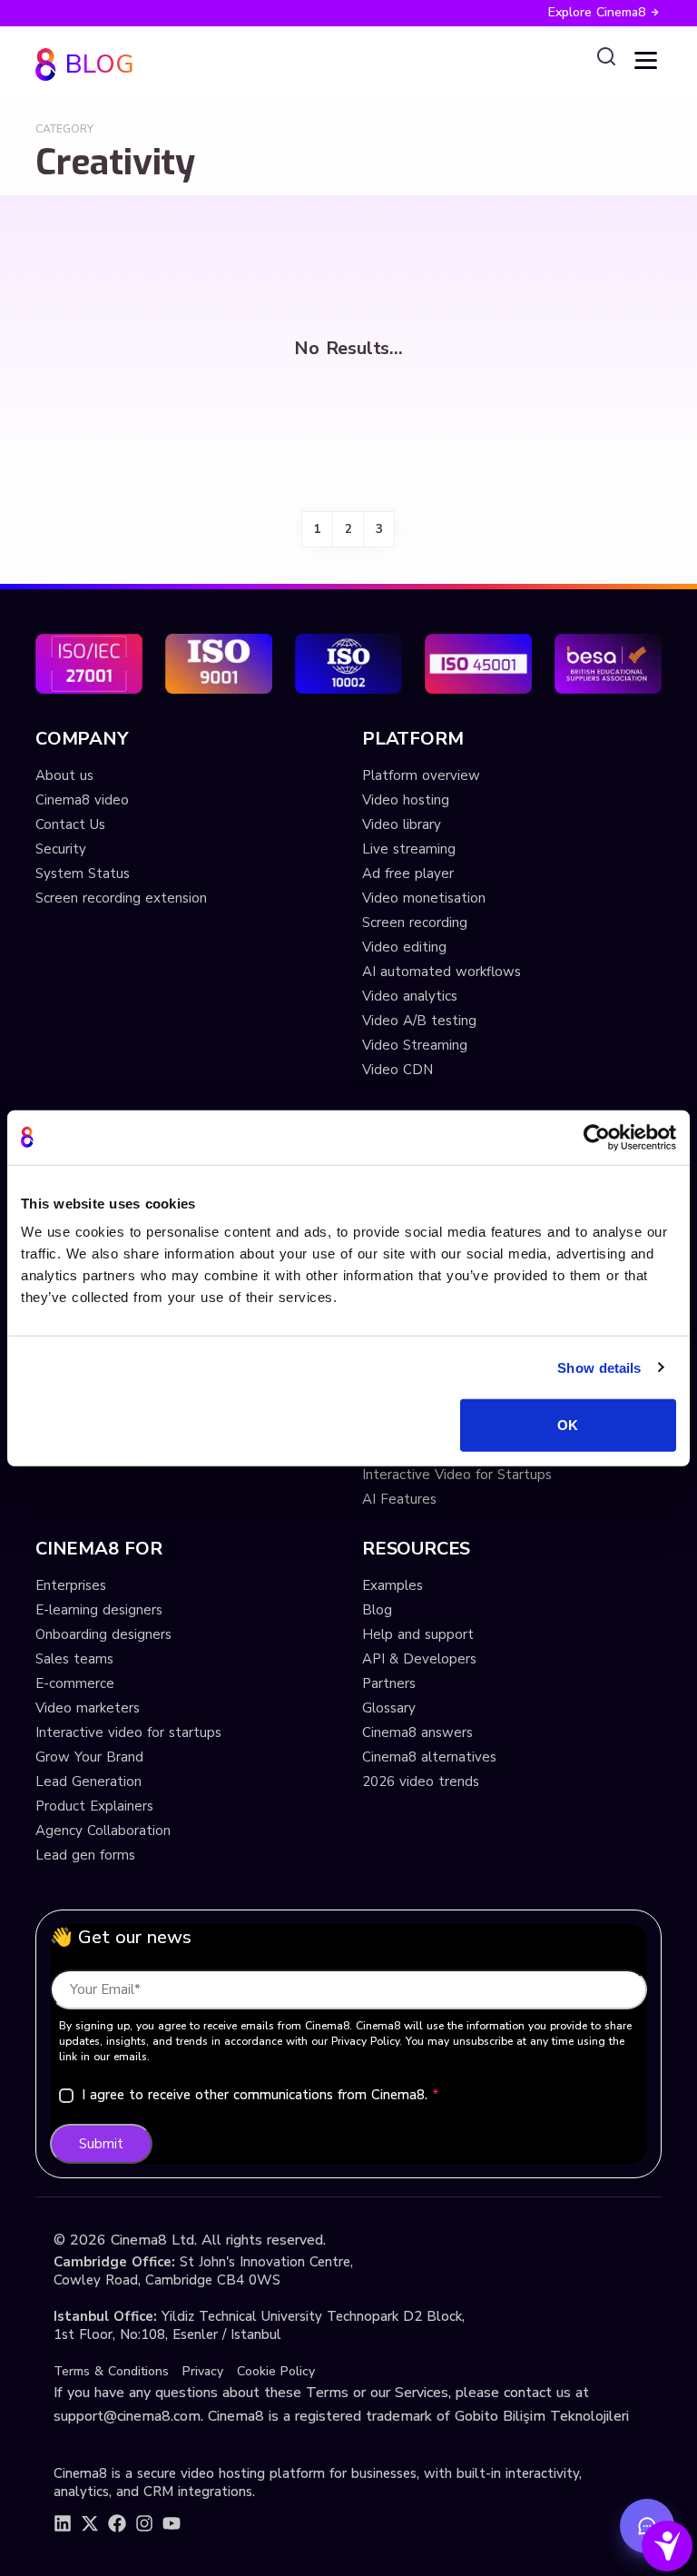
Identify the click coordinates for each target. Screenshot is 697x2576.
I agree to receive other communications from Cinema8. (260, 2095)
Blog (377, 1610)
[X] (90, 2523)
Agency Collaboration (103, 1831)
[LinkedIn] (63, 2523)
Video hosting (406, 800)
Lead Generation (88, 1781)
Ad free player (408, 873)
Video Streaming (415, 1045)
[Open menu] (646, 60)
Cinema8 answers (417, 1732)
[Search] (606, 57)
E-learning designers (99, 1610)
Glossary (389, 1708)
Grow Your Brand (89, 1757)
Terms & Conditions (111, 2371)
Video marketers (88, 1708)
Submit (101, 2144)
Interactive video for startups (128, 1732)
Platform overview (421, 775)
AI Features (399, 1499)
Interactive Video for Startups (457, 1475)
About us (64, 775)
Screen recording (415, 923)
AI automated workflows (442, 972)
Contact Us (70, 824)
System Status (83, 873)
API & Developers (419, 1659)
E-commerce (75, 1683)
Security (61, 849)
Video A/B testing (419, 1021)
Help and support (418, 1634)
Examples (393, 1585)
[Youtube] (172, 2523)
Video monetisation (424, 898)
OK (568, 1425)
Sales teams (74, 1659)
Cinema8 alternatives (429, 1757)
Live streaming (409, 849)
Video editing (404, 947)
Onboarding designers (103, 1634)
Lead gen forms (85, 1855)
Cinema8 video (82, 800)
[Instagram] (144, 2523)
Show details (599, 1367)
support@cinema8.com (127, 2416)
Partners (389, 1683)
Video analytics (410, 996)
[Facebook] (117, 2523)
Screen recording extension (121, 898)
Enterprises (71, 1585)
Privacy (203, 2371)
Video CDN (398, 1070)
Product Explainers (94, 1806)
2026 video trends (421, 1781)
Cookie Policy (276, 2371)
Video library (402, 824)
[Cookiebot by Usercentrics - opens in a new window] (597, 1137)
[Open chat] (647, 2526)
